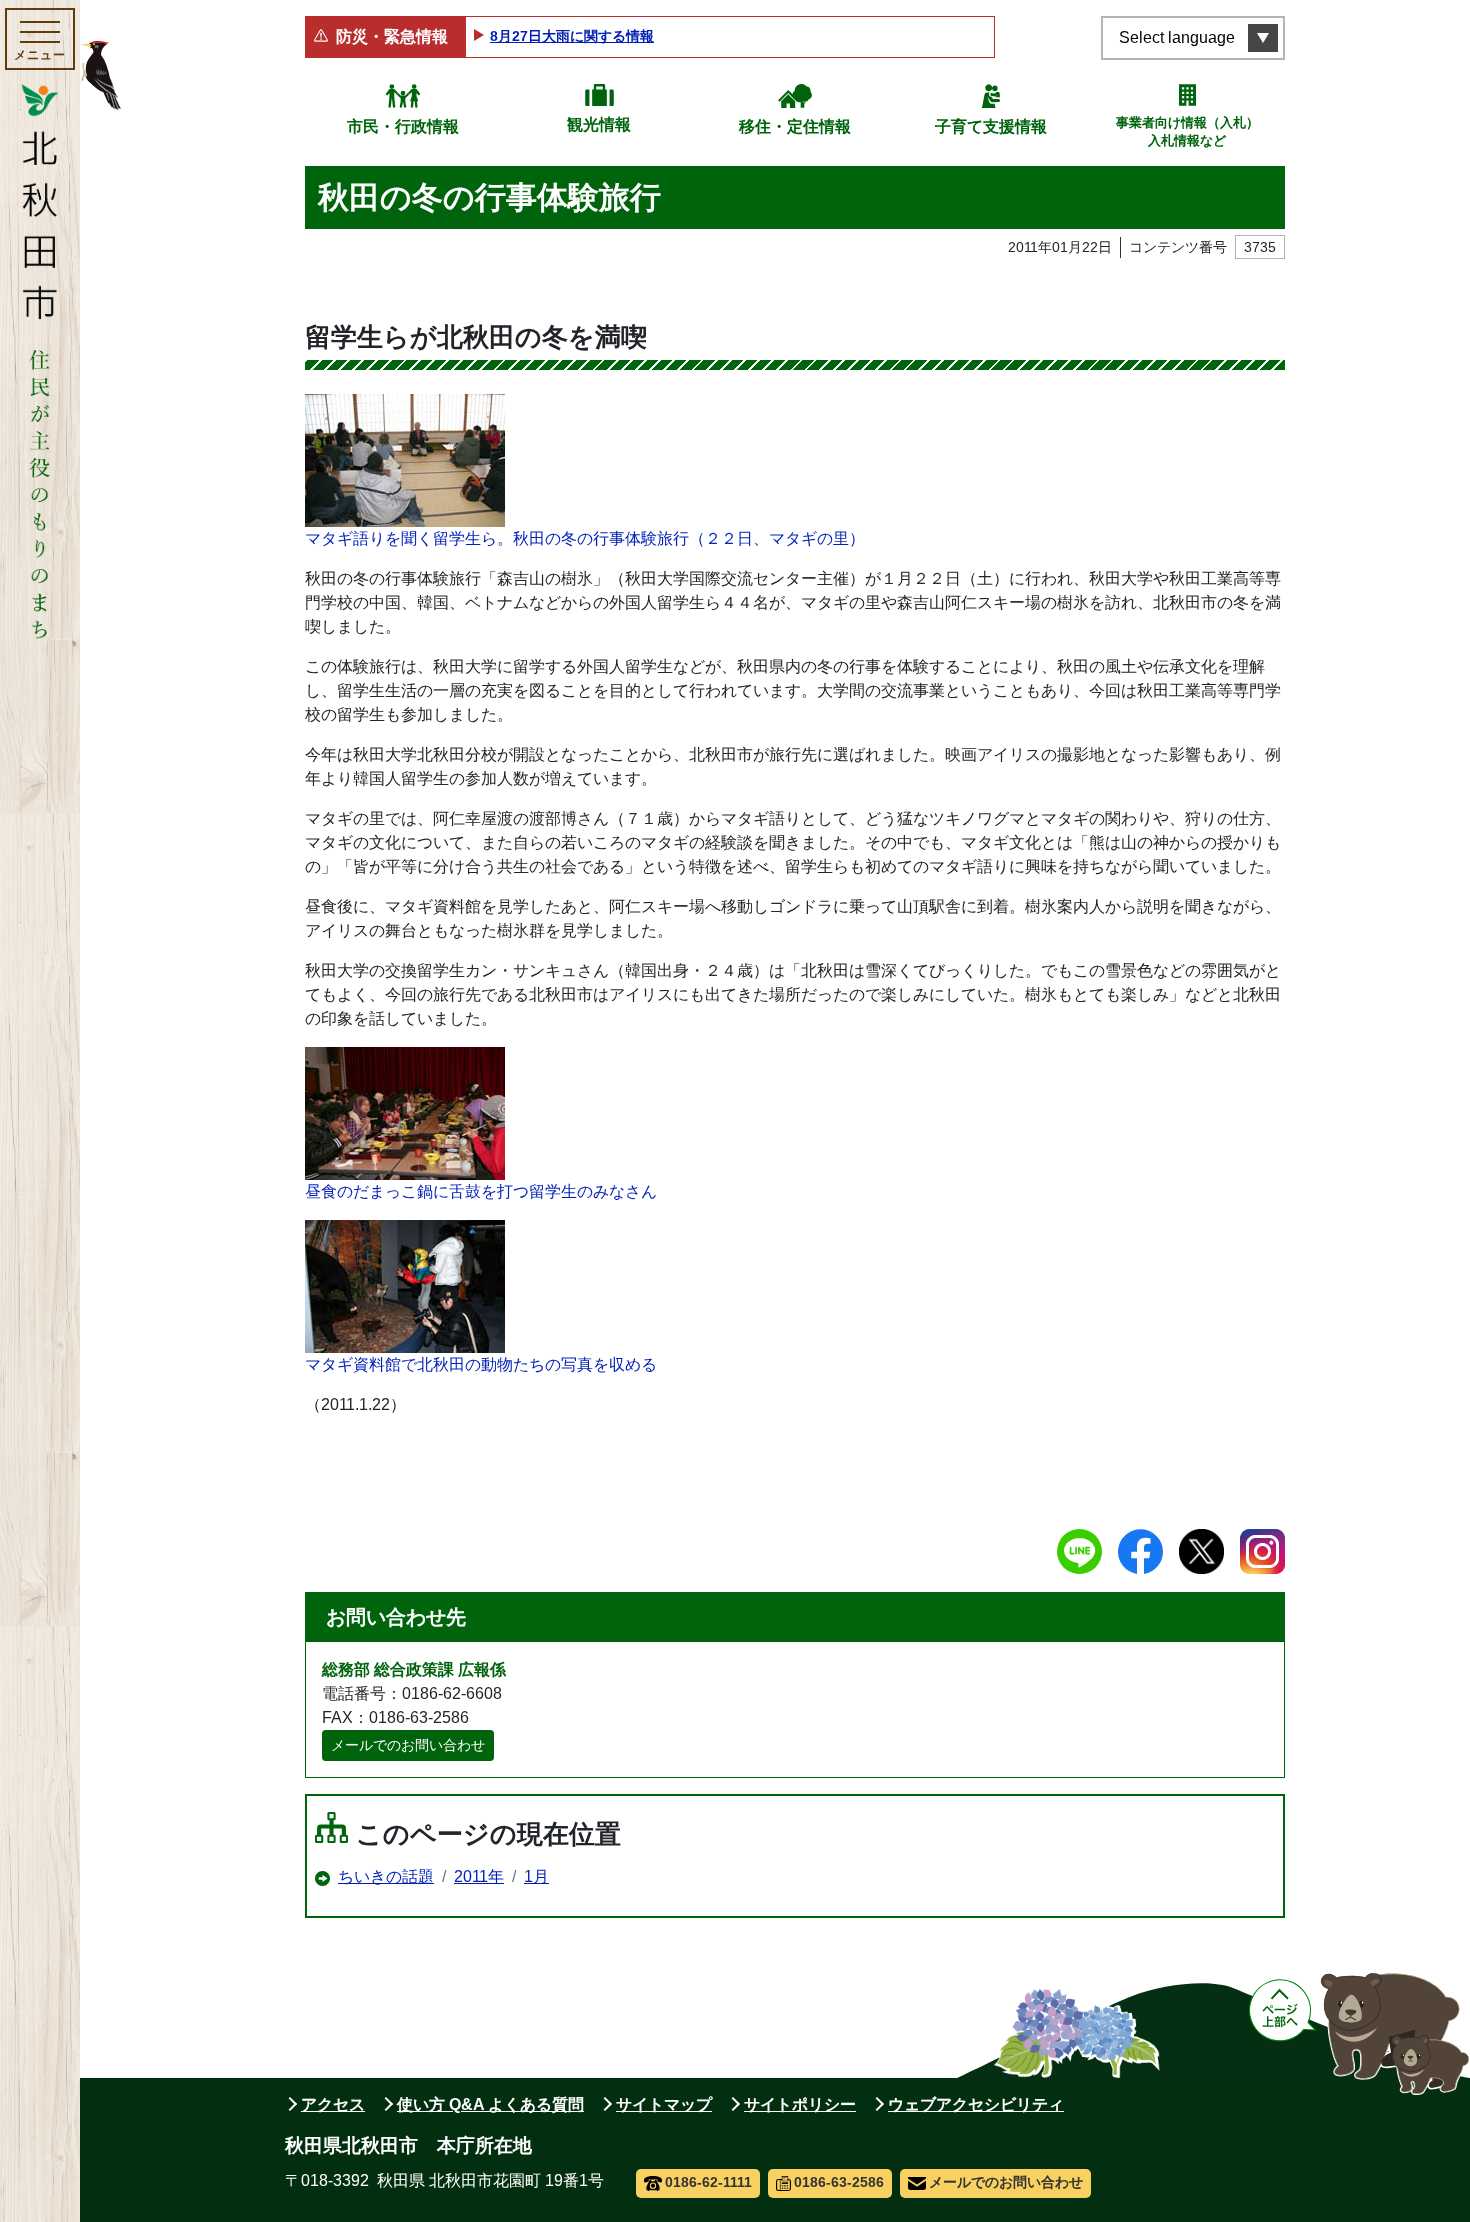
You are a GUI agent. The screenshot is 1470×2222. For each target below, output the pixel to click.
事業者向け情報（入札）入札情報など (1187, 131)
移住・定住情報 (795, 126)
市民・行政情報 (403, 126)
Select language (1177, 37)
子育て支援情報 (991, 126)
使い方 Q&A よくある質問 (490, 2104)
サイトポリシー (800, 2104)
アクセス (333, 2104)
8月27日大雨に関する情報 (572, 36)
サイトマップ (664, 2104)
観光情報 (599, 124)
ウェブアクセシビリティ (976, 2104)
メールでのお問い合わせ (408, 1745)
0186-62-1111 (708, 2182)
